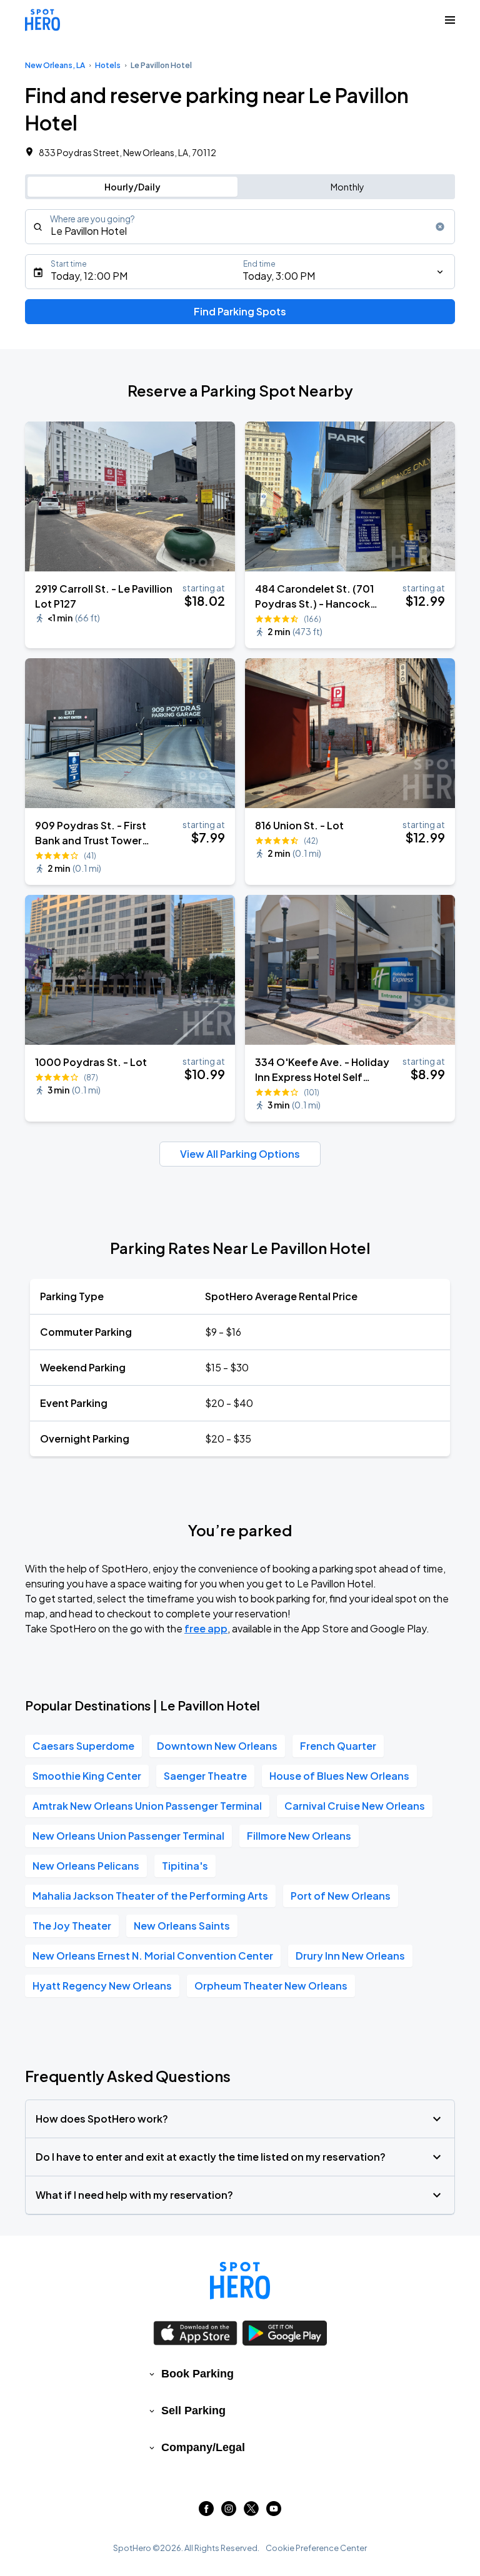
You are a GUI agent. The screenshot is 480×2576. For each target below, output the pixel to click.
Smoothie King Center (87, 1776)
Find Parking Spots (240, 311)
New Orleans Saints (182, 1926)
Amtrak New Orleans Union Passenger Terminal (147, 1806)
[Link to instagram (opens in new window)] (229, 2512)
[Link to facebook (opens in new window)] (206, 2512)
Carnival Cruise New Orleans (355, 1806)
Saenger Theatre (205, 1776)
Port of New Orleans (341, 1896)
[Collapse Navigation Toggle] (450, 20)
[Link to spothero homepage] (240, 2281)
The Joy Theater (72, 1926)
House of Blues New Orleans (339, 1776)
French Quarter (338, 1746)
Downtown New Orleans (217, 1746)
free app (206, 1628)
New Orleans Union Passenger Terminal (128, 1836)
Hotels (108, 65)
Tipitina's (185, 1866)
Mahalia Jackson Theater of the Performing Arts (150, 1896)
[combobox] (240, 227)
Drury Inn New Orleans (350, 1956)
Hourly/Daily (132, 187)
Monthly (347, 187)
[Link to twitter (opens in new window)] (251, 2512)
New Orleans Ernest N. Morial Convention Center (153, 1956)
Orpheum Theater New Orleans (271, 1986)
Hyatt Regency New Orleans (102, 1986)
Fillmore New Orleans (299, 1836)
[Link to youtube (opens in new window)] (274, 2512)
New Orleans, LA (55, 65)
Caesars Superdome (83, 1746)
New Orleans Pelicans (86, 1866)
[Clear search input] (440, 227)
